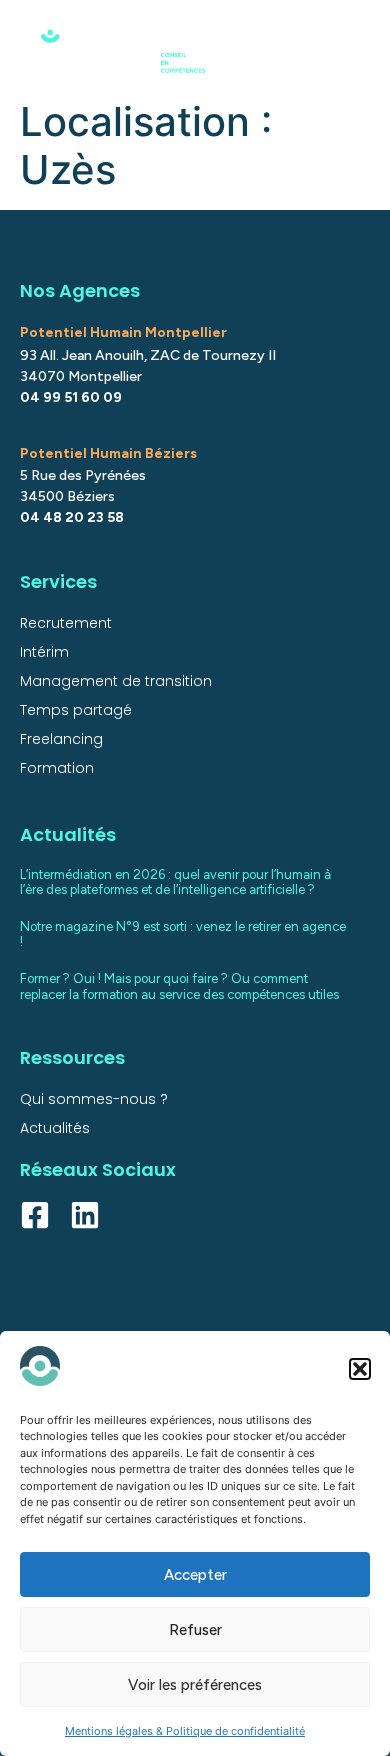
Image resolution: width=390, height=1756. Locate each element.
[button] (360, 1369)
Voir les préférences (195, 1685)
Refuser (195, 1630)
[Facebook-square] (35, 1215)
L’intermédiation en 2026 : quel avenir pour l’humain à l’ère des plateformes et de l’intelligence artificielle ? (175, 882)
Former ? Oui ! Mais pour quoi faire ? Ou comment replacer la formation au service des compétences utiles (179, 986)
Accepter (195, 1575)
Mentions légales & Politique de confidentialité (185, 1731)
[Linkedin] (85, 1215)
